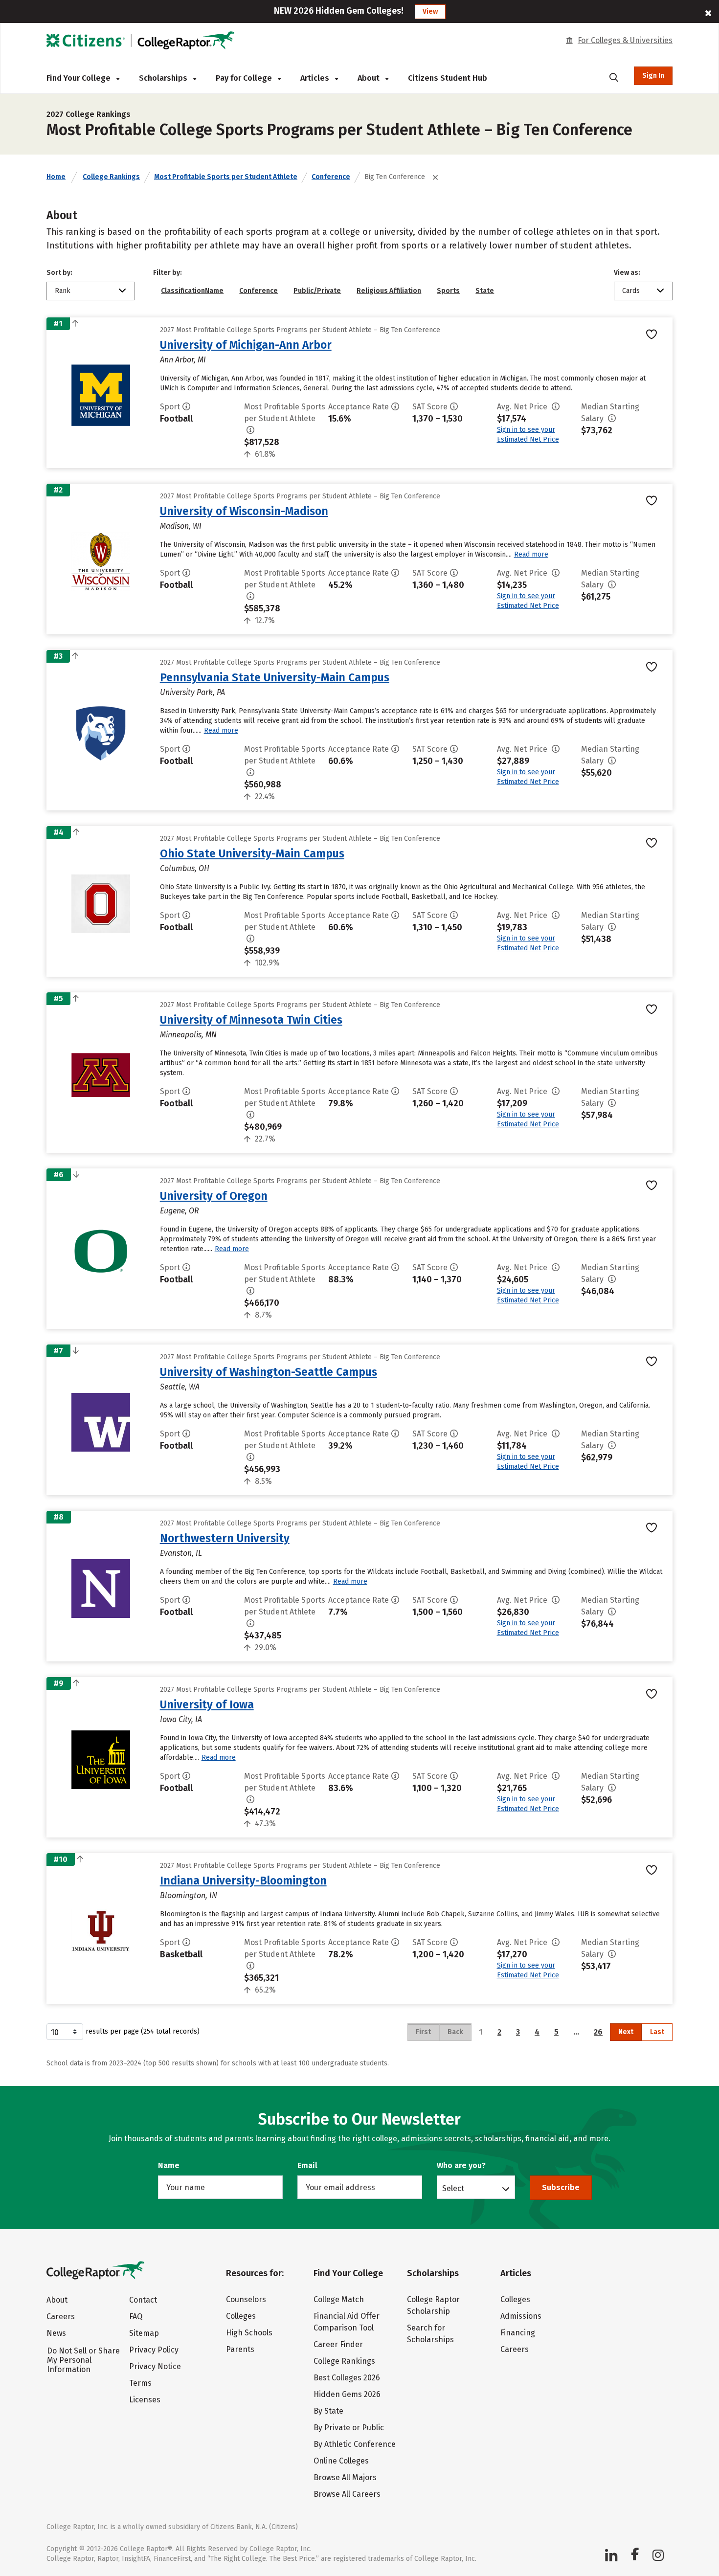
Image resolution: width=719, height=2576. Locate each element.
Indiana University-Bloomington (243, 1881)
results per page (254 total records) (143, 2031)
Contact (143, 2300)
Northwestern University (225, 1538)
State (485, 291)
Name (169, 2165)
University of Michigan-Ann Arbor (246, 345)
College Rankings (111, 177)
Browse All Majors (345, 2477)
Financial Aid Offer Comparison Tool (347, 2322)
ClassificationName (192, 291)
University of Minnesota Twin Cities (251, 1020)
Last (657, 2032)
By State (328, 2411)
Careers (61, 2317)
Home (56, 177)
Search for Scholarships (430, 2334)
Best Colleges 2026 (347, 2378)
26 (598, 2032)
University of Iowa (207, 1704)
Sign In (653, 76)
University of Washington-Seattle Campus (269, 1372)
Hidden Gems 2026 (347, 2394)
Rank (63, 291)
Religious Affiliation (389, 291)
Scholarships (164, 78)
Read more (531, 554)
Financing (518, 2333)
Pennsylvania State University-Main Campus (275, 677)
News (56, 2333)
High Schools (249, 2333)
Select (453, 2188)
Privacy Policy (154, 2350)
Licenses (145, 2400)
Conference (331, 177)
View (430, 11)
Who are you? (461, 2165)
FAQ (136, 2317)
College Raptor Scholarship (433, 2305)
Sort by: (59, 273)
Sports (448, 291)
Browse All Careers (347, 2494)
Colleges (241, 2316)
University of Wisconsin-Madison (244, 511)
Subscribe (561, 2187)
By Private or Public (349, 2428)
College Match (339, 2299)
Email (307, 2165)
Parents (240, 2349)
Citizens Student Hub (448, 78)
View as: (627, 273)
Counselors (246, 2299)
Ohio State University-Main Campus (252, 853)
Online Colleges (341, 2461)
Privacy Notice (155, 2366)
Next (626, 2032)
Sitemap (144, 2333)
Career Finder (338, 2344)
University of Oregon (214, 1196)
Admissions (521, 2316)
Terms (140, 2383)
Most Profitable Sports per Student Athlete (226, 177)
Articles (316, 78)
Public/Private (317, 291)
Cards (631, 291)
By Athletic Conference (355, 2444)
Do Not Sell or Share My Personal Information (83, 2360)
